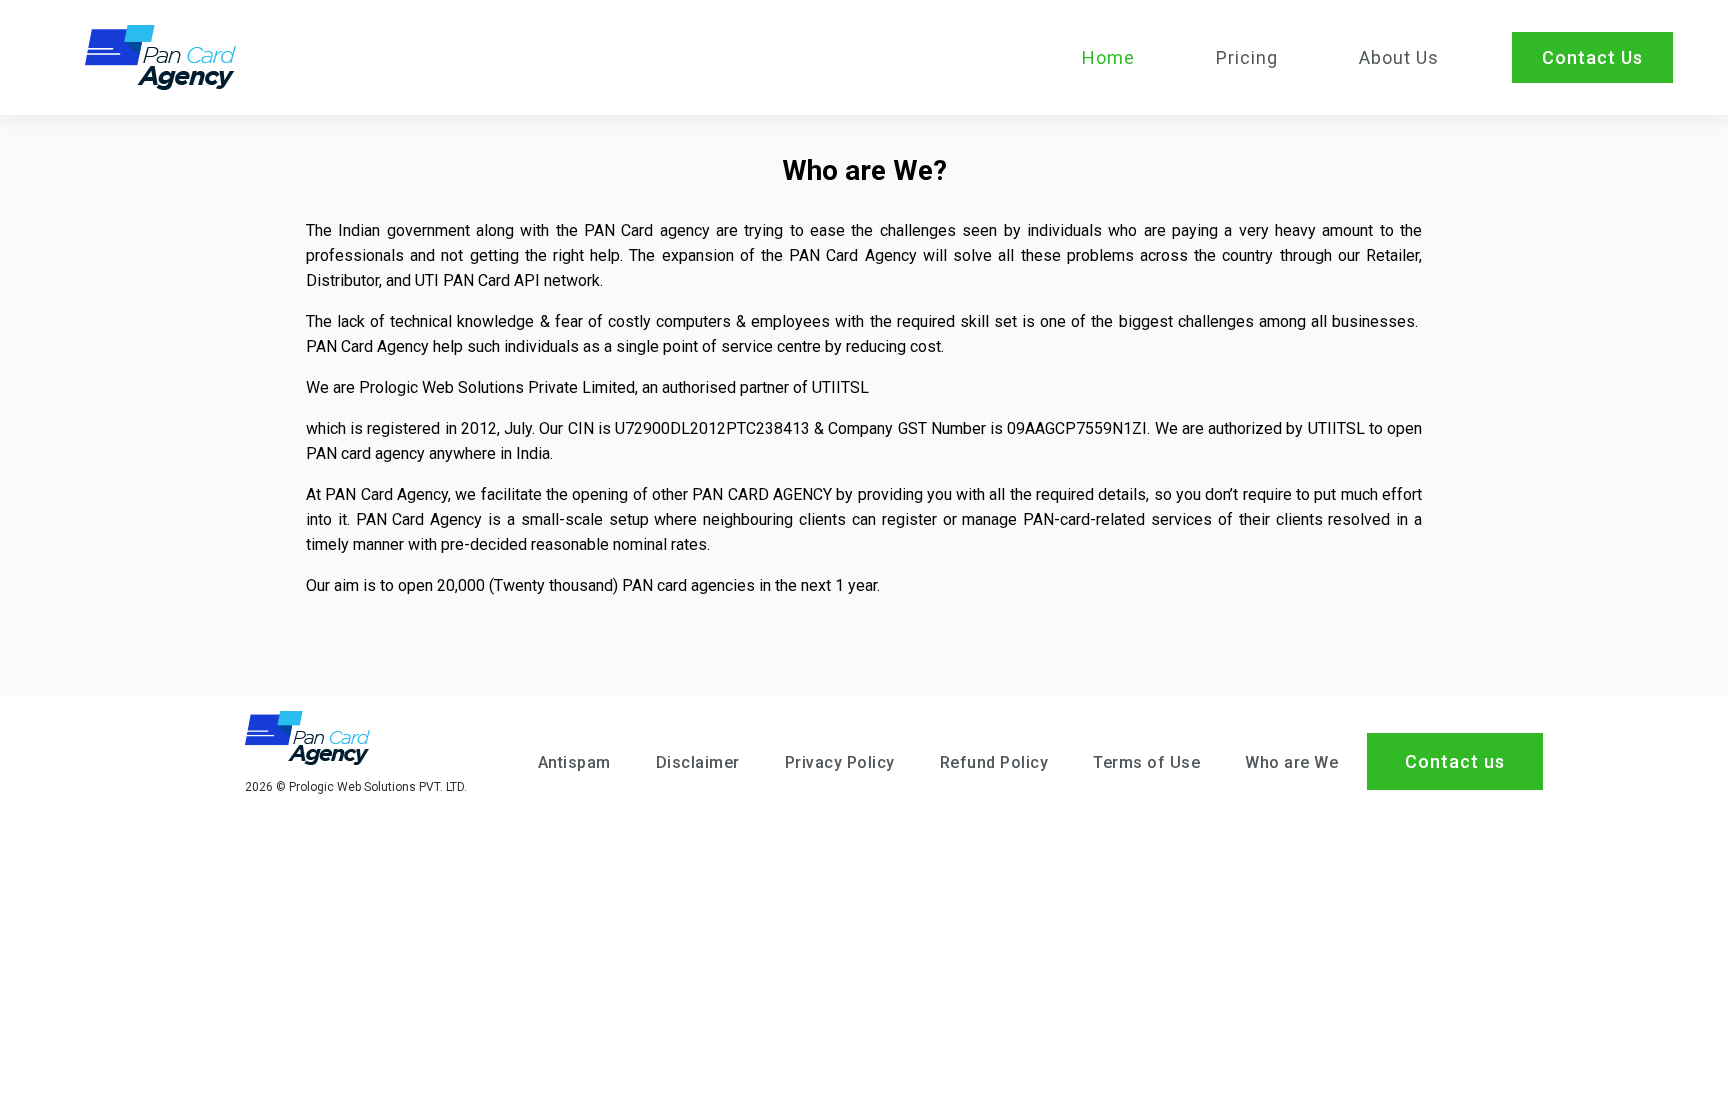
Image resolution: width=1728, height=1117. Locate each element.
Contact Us (1592, 57)
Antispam (574, 762)
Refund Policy (994, 762)
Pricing (1247, 57)
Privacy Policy (840, 762)
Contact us (1455, 761)
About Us (1399, 57)
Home (1108, 57)
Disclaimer (698, 762)
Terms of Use (1146, 762)
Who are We (1291, 762)
